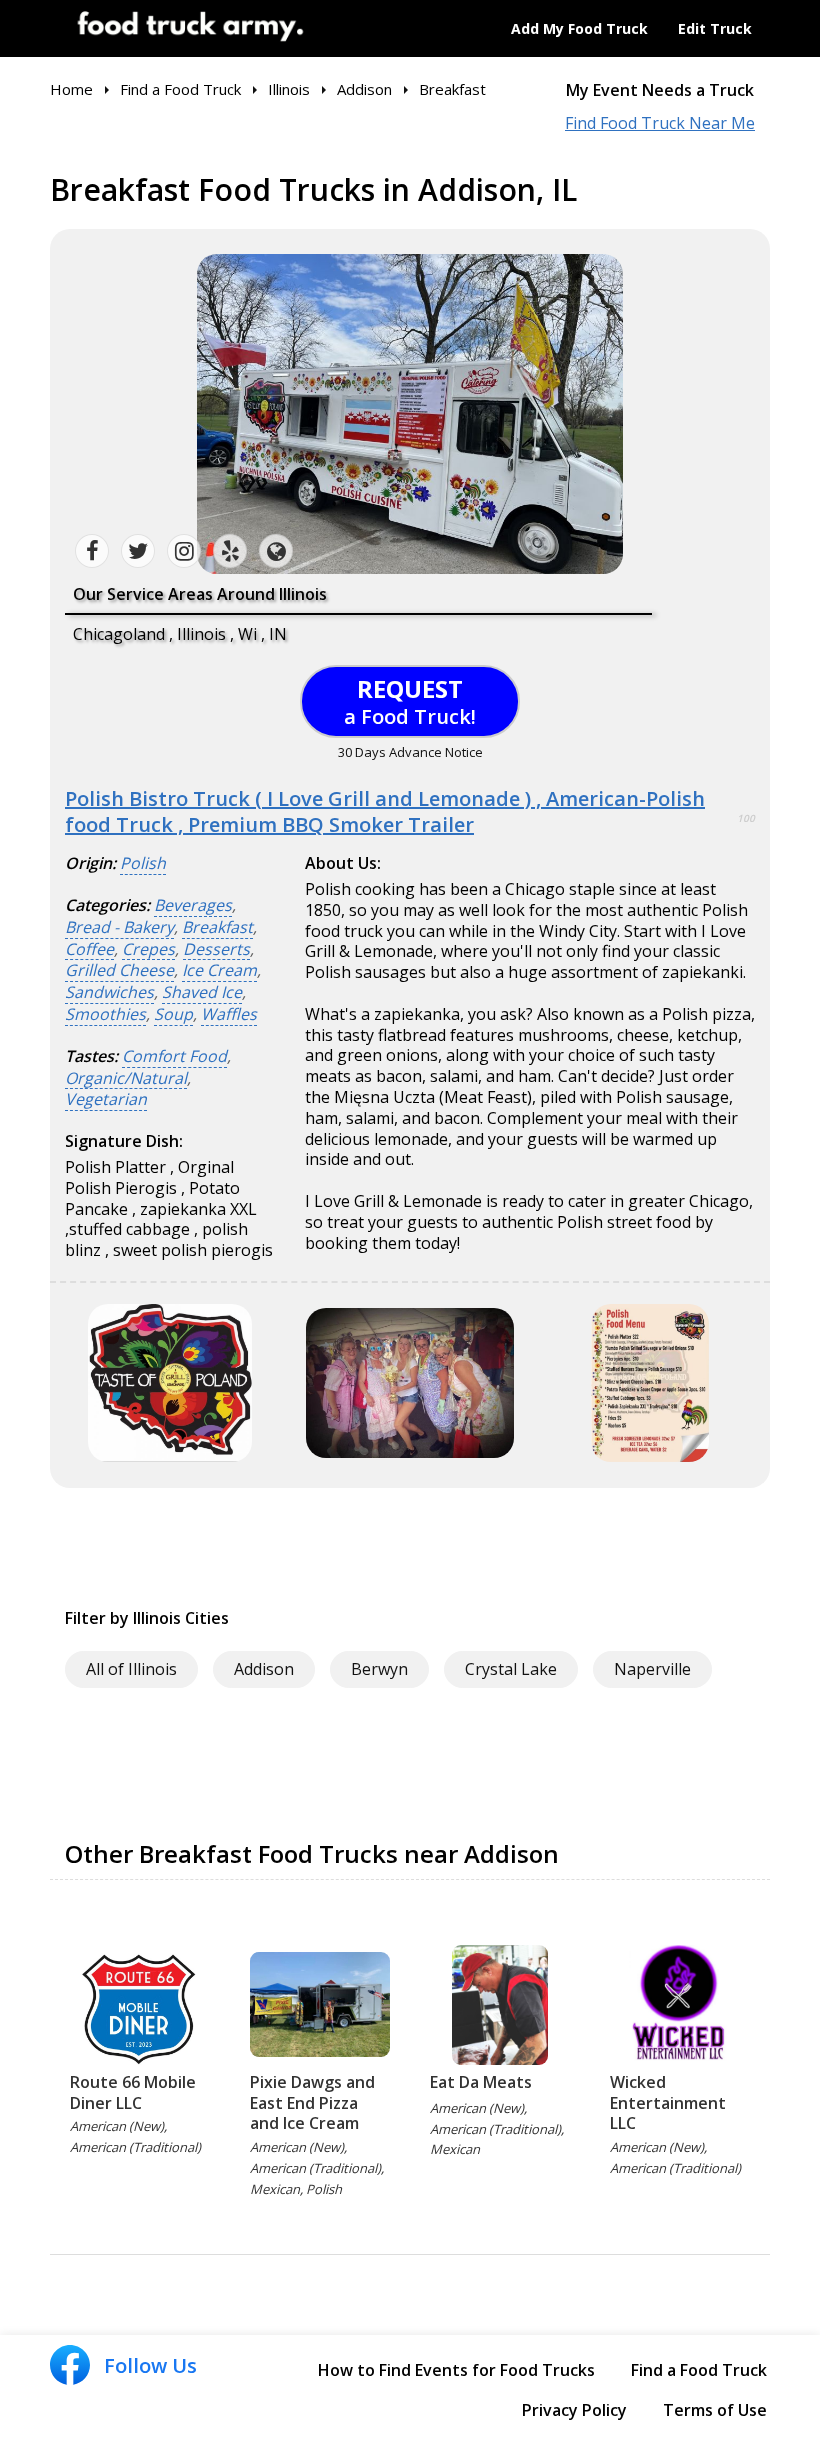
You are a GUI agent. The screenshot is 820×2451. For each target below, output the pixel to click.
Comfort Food (174, 1056)
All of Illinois (131, 1669)
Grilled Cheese (119, 970)
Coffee (89, 949)
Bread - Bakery (119, 927)
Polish (143, 863)
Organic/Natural (126, 1078)
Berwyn (379, 1669)
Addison (264, 1669)
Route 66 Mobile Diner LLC (133, 2092)
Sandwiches (109, 992)
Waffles (229, 1014)
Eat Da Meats (481, 2082)
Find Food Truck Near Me (660, 123)
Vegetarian (106, 1099)
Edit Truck (715, 28)
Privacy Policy (574, 2410)
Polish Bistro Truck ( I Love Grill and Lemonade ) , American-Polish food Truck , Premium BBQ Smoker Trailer (385, 811)
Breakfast (217, 927)
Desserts (216, 949)
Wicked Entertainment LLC (668, 2103)
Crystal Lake (511, 1669)
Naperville (652, 1669)
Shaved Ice (202, 992)
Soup (173, 1014)
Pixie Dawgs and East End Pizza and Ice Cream (312, 2103)
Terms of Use (715, 2410)
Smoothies (105, 1014)
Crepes (148, 949)
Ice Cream (219, 970)
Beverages (193, 905)
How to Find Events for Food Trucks (456, 2370)
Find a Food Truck (699, 2370)
